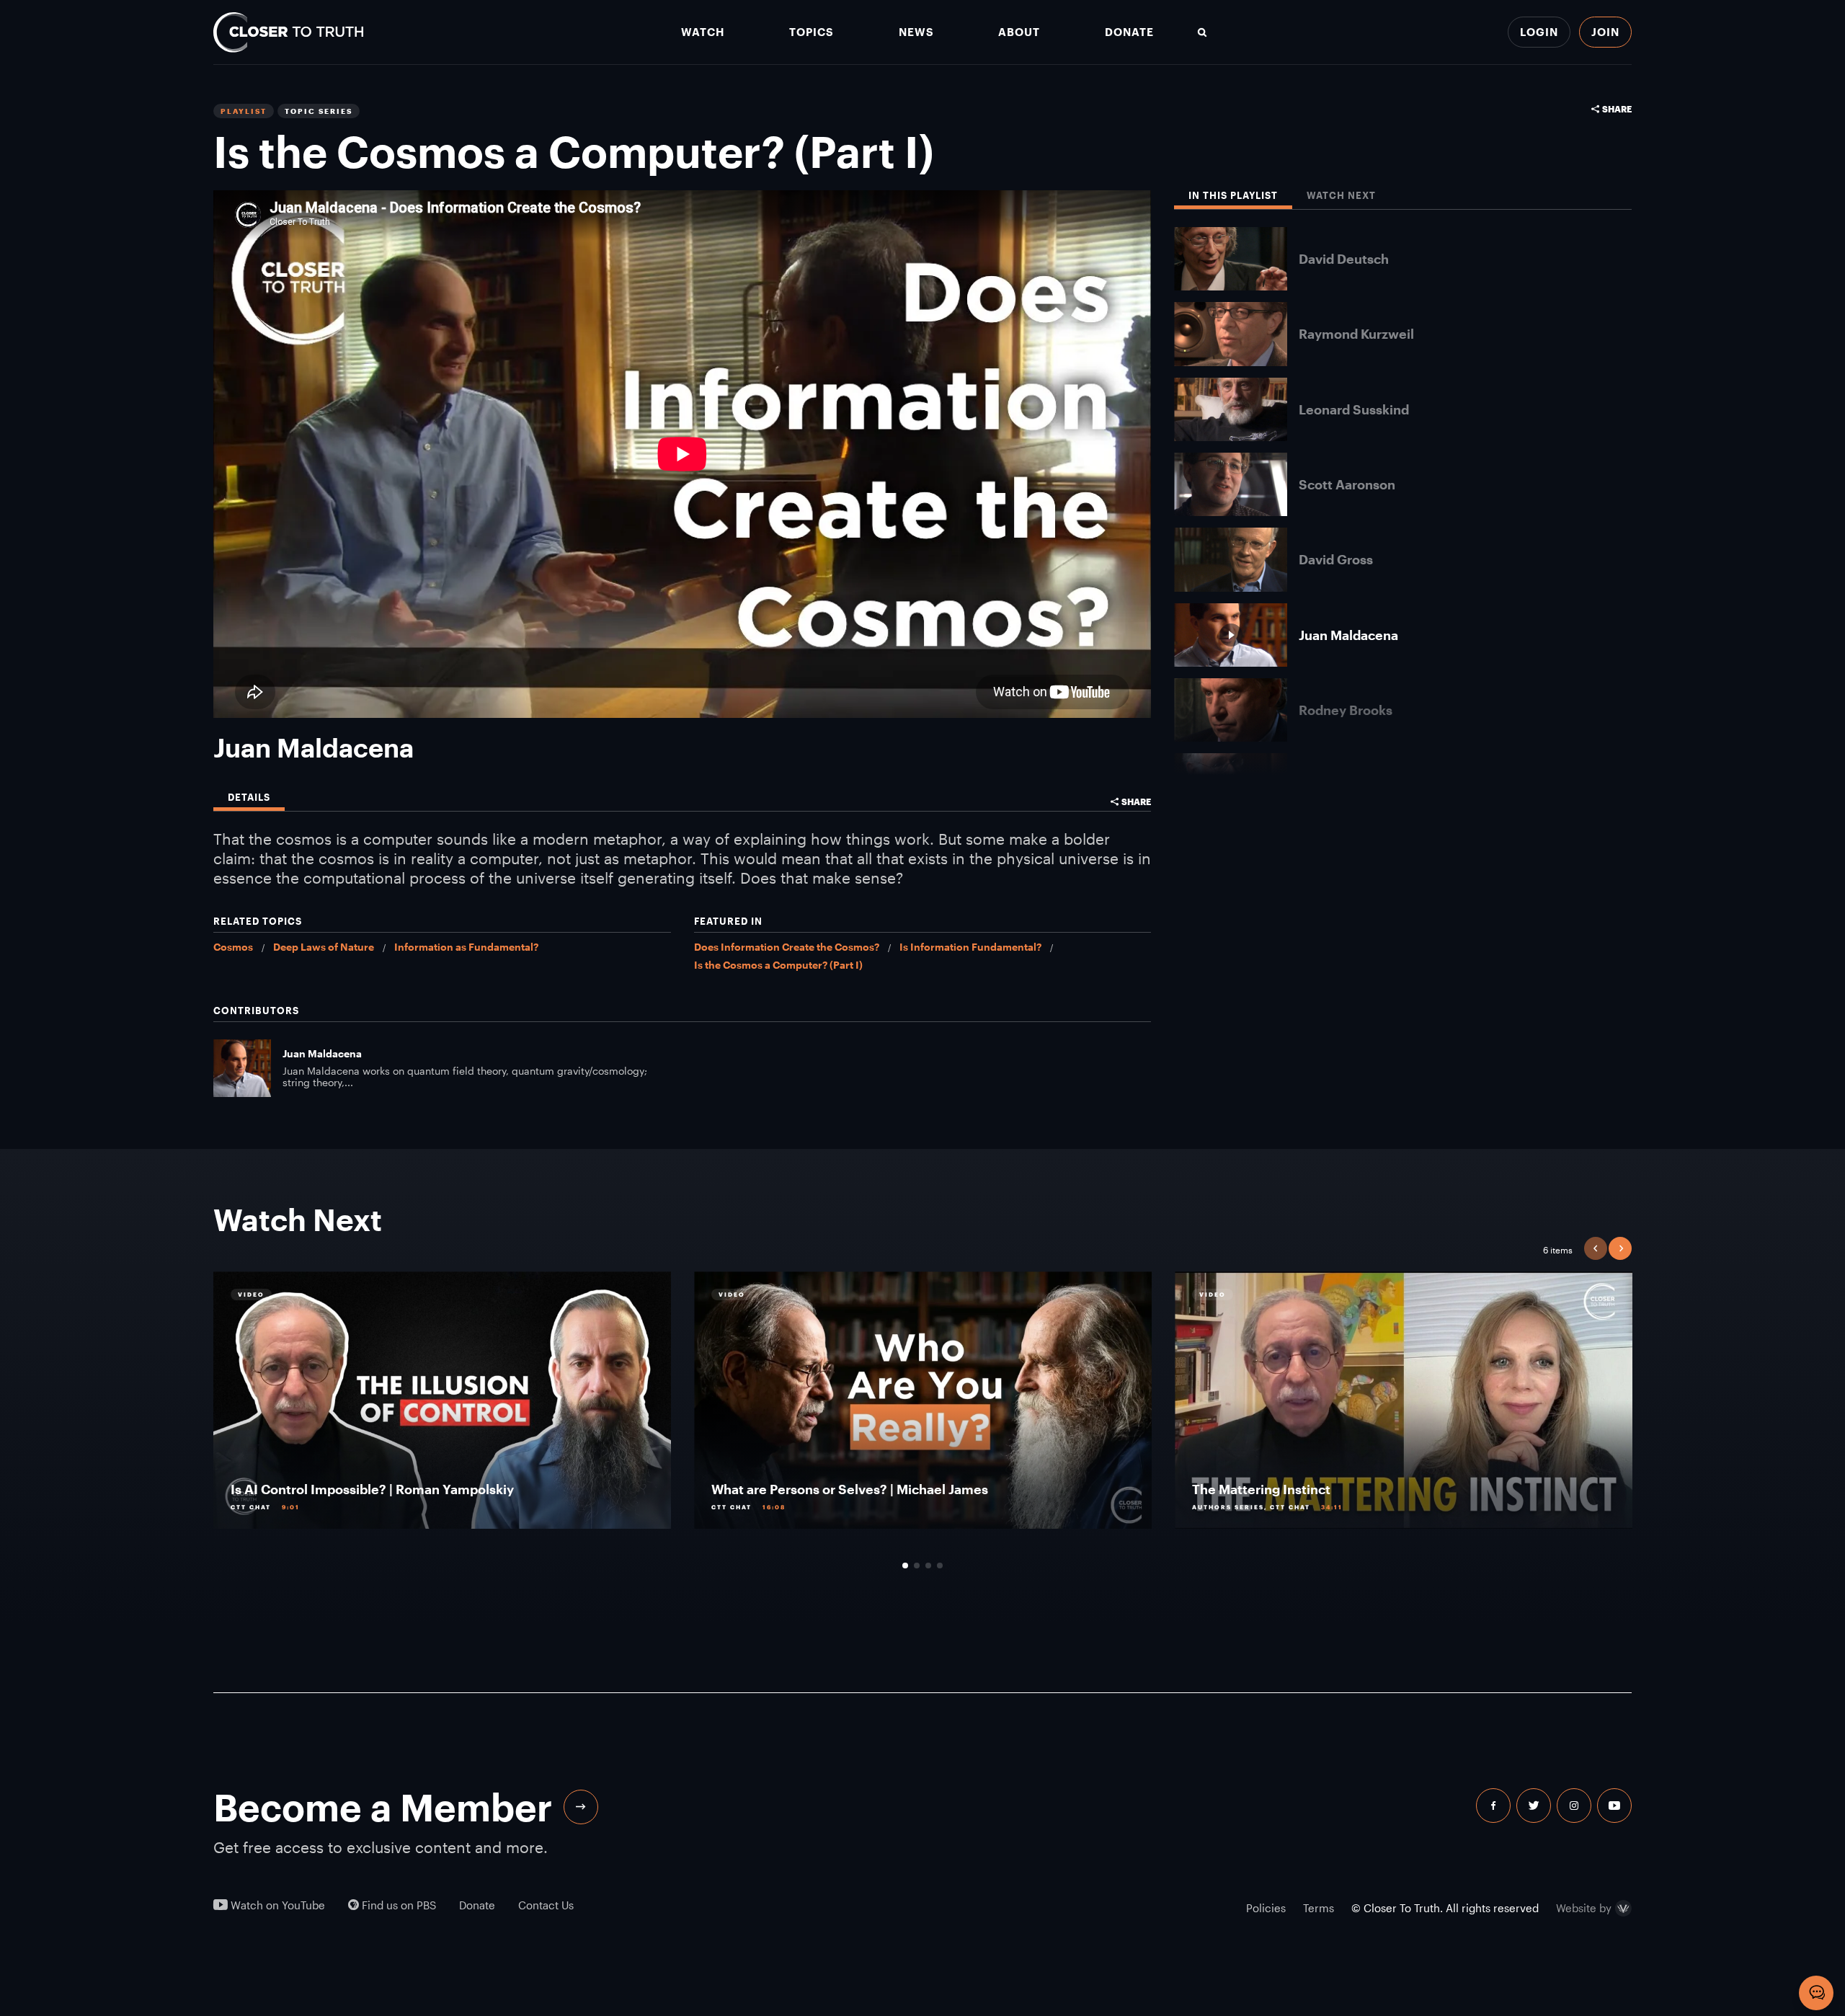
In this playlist (1233, 196)
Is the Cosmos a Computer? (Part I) (778, 965)
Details (249, 798)
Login (1539, 32)
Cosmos (233, 947)
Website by (1584, 1909)
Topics (812, 32)
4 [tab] (940, 1566)
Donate (1129, 32)
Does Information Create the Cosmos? (787, 947)
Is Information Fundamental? (970, 947)
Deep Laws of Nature (324, 947)
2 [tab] (917, 1566)
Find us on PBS (397, 1905)
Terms (1319, 1908)
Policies (1266, 1908)
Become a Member (383, 1807)
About (1019, 32)
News (916, 32)
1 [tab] (905, 1566)
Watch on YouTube (276, 1905)
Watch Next (1341, 196)
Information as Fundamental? (466, 947)
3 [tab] (928, 1566)
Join (1605, 32)
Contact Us (546, 1905)
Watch (703, 32)
